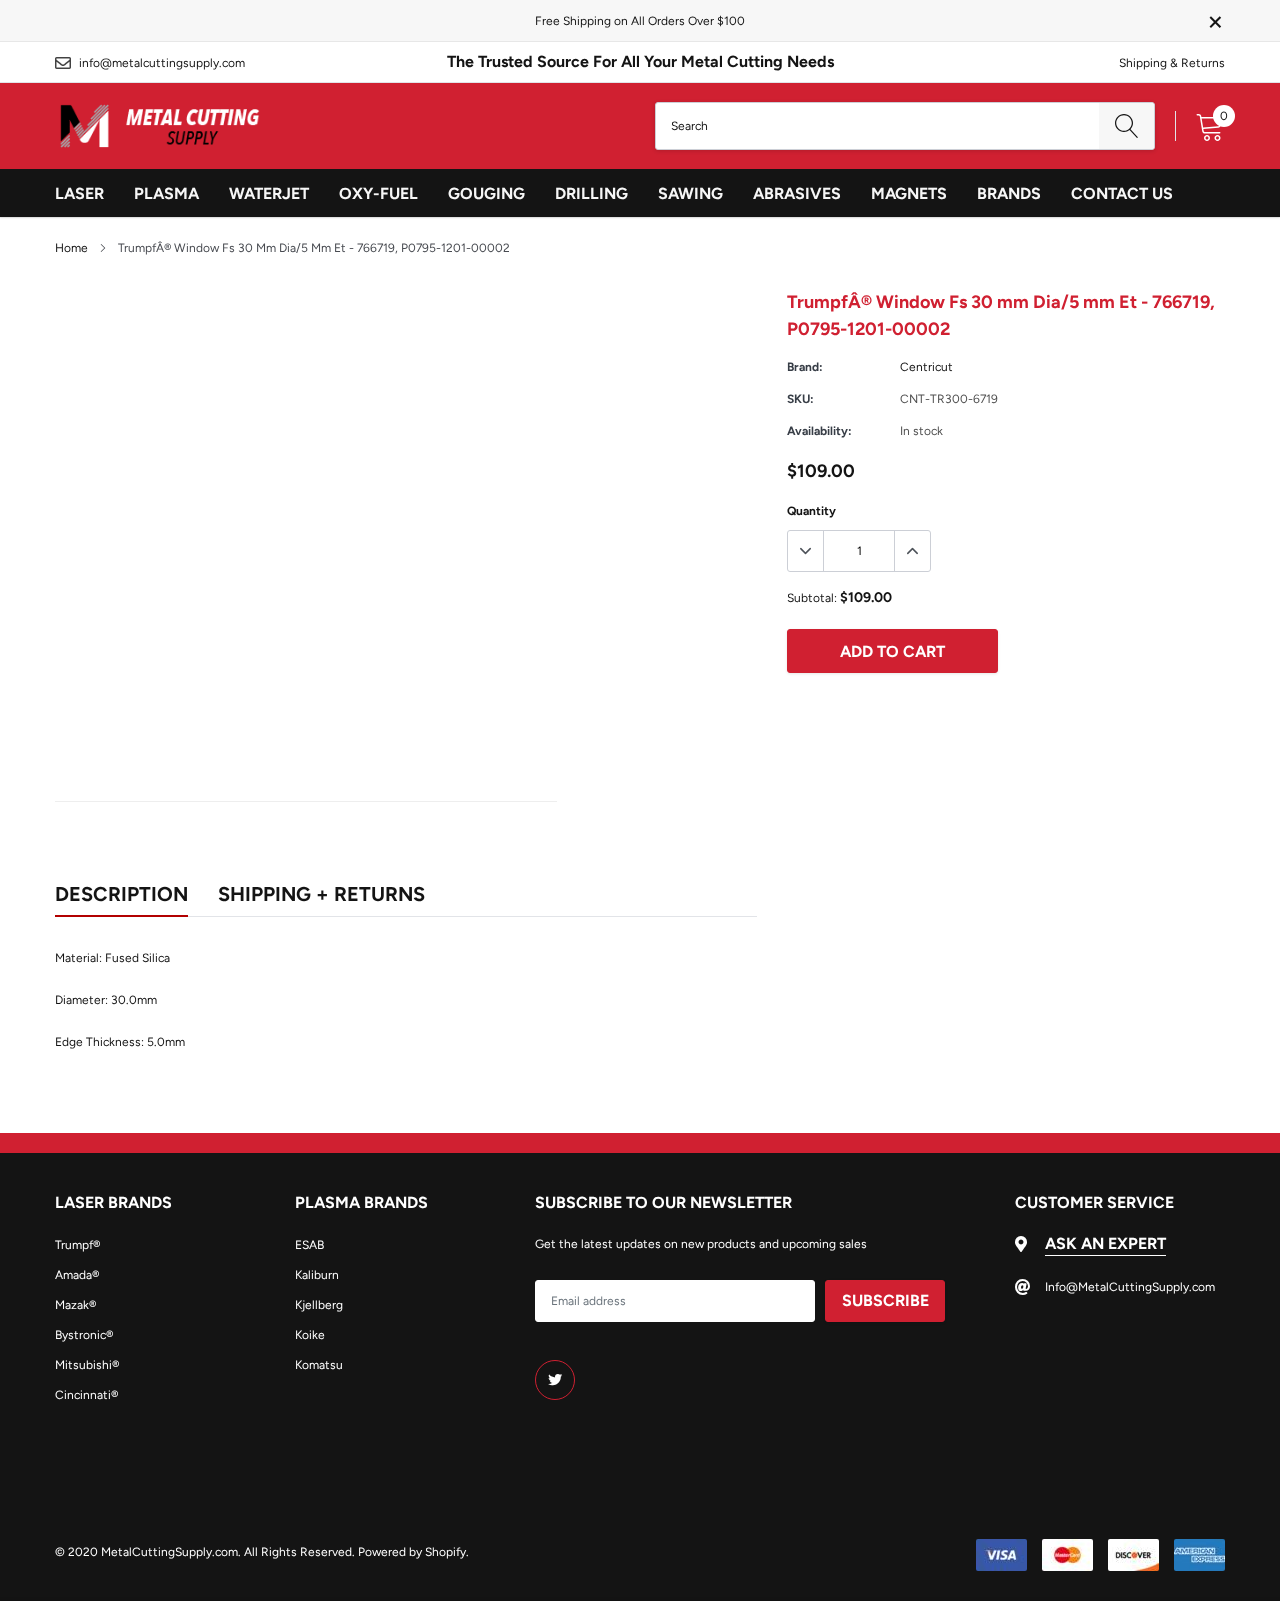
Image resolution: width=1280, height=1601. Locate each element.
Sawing (690, 193)
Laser (79, 193)
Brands (1009, 193)
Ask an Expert (1105, 1243)
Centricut (926, 367)
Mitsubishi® (87, 1365)
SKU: (800, 399)
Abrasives (797, 193)
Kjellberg (319, 1305)
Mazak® (75, 1305)
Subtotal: (812, 598)
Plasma (166, 193)
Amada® (77, 1275)
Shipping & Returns (1172, 63)
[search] (1126, 126)
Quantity (811, 511)
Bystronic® (84, 1335)
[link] (555, 1380)
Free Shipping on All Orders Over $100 (640, 21)
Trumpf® (77, 1245)
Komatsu (319, 1365)
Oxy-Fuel (378, 193)
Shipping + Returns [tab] (321, 894)
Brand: (805, 367)
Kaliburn (317, 1275)
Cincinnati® (86, 1395)
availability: (819, 431)
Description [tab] (121, 894)
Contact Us (1122, 193)
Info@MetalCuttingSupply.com (162, 63)
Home (71, 248)
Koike (310, 1335)
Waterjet (269, 193)
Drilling (591, 193)
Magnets (909, 193)
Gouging (486, 193)
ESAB (309, 1245)
